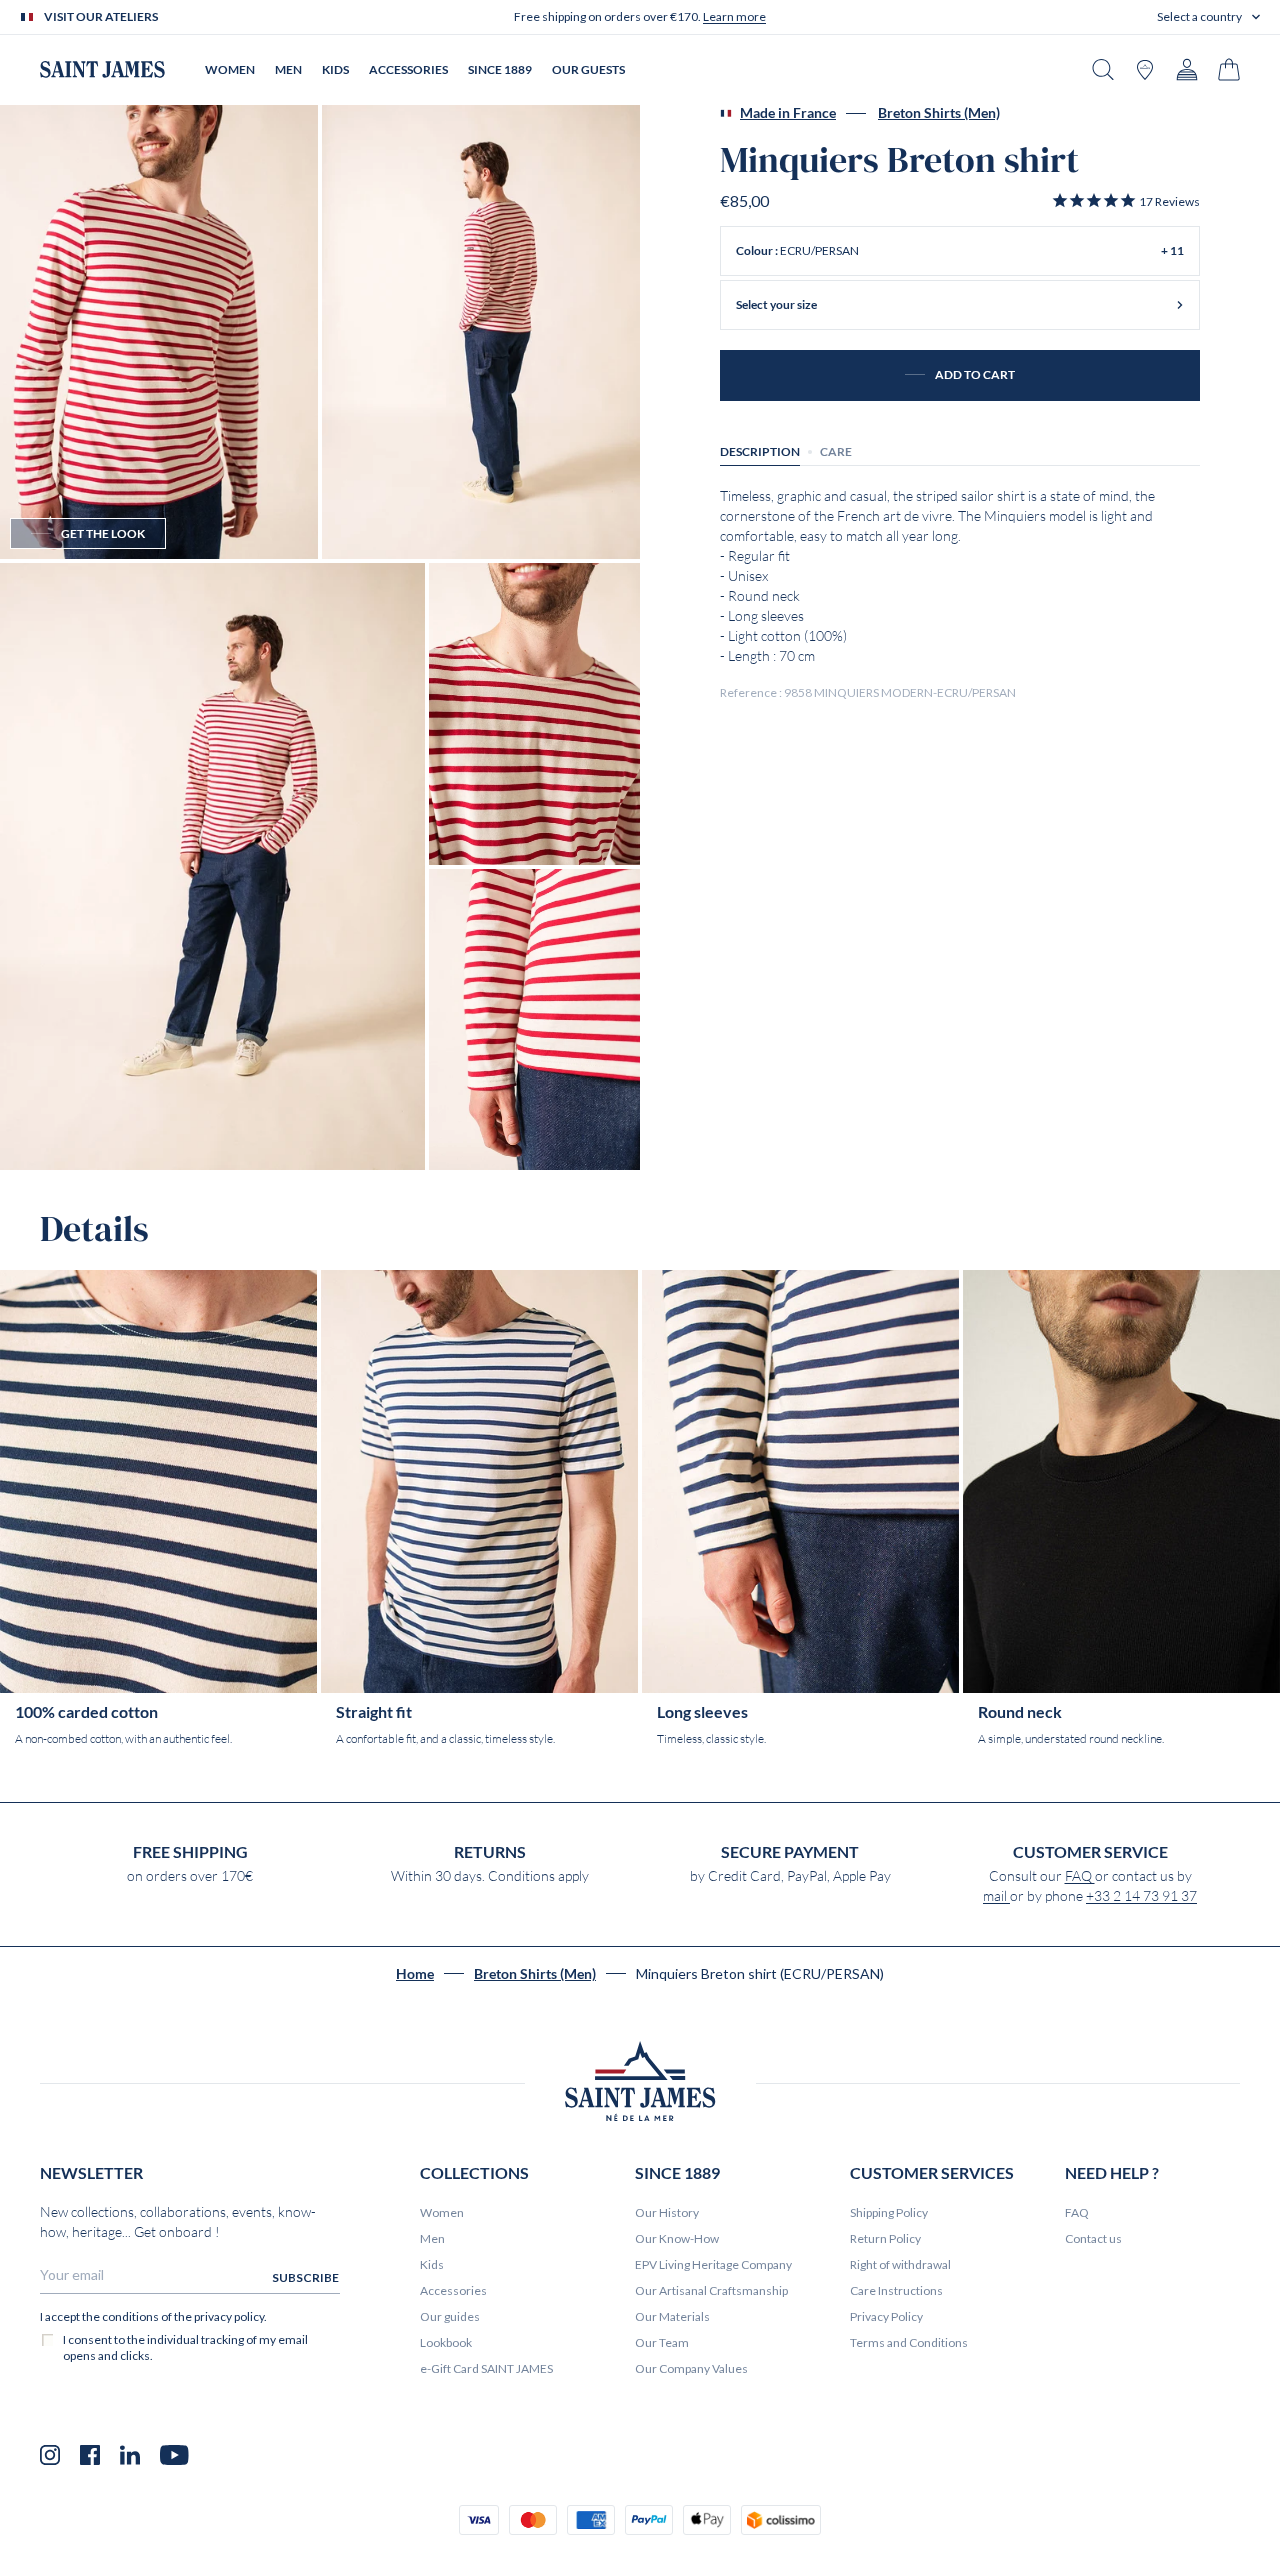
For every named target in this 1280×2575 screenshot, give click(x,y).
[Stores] (1145, 69)
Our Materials (672, 2316)
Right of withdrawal (900, 2264)
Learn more (734, 16)
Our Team (662, 2342)
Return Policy (885, 2238)
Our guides (450, 2316)
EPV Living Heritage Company (713, 2264)
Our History (667, 2212)
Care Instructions (896, 2290)
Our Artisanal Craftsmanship (711, 2290)
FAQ (1080, 1876)
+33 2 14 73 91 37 (1141, 1896)
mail (996, 1896)
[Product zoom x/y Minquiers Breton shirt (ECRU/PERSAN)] (159, 332)
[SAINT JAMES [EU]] (102, 69)
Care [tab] (836, 451)
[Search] (1103, 69)
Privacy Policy (886, 2316)
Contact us (1093, 2238)
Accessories (453, 2290)
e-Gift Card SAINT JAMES (486, 2368)
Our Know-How (677, 2238)
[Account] (1187, 69)
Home (415, 1974)
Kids (432, 2264)
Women (442, 2212)
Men (432, 2238)
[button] (1208, 17)
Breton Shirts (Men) (939, 113)
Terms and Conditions (909, 2342)
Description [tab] (760, 451)
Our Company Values (691, 2368)
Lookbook (446, 2342)
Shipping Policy (889, 2212)
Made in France (788, 113)
